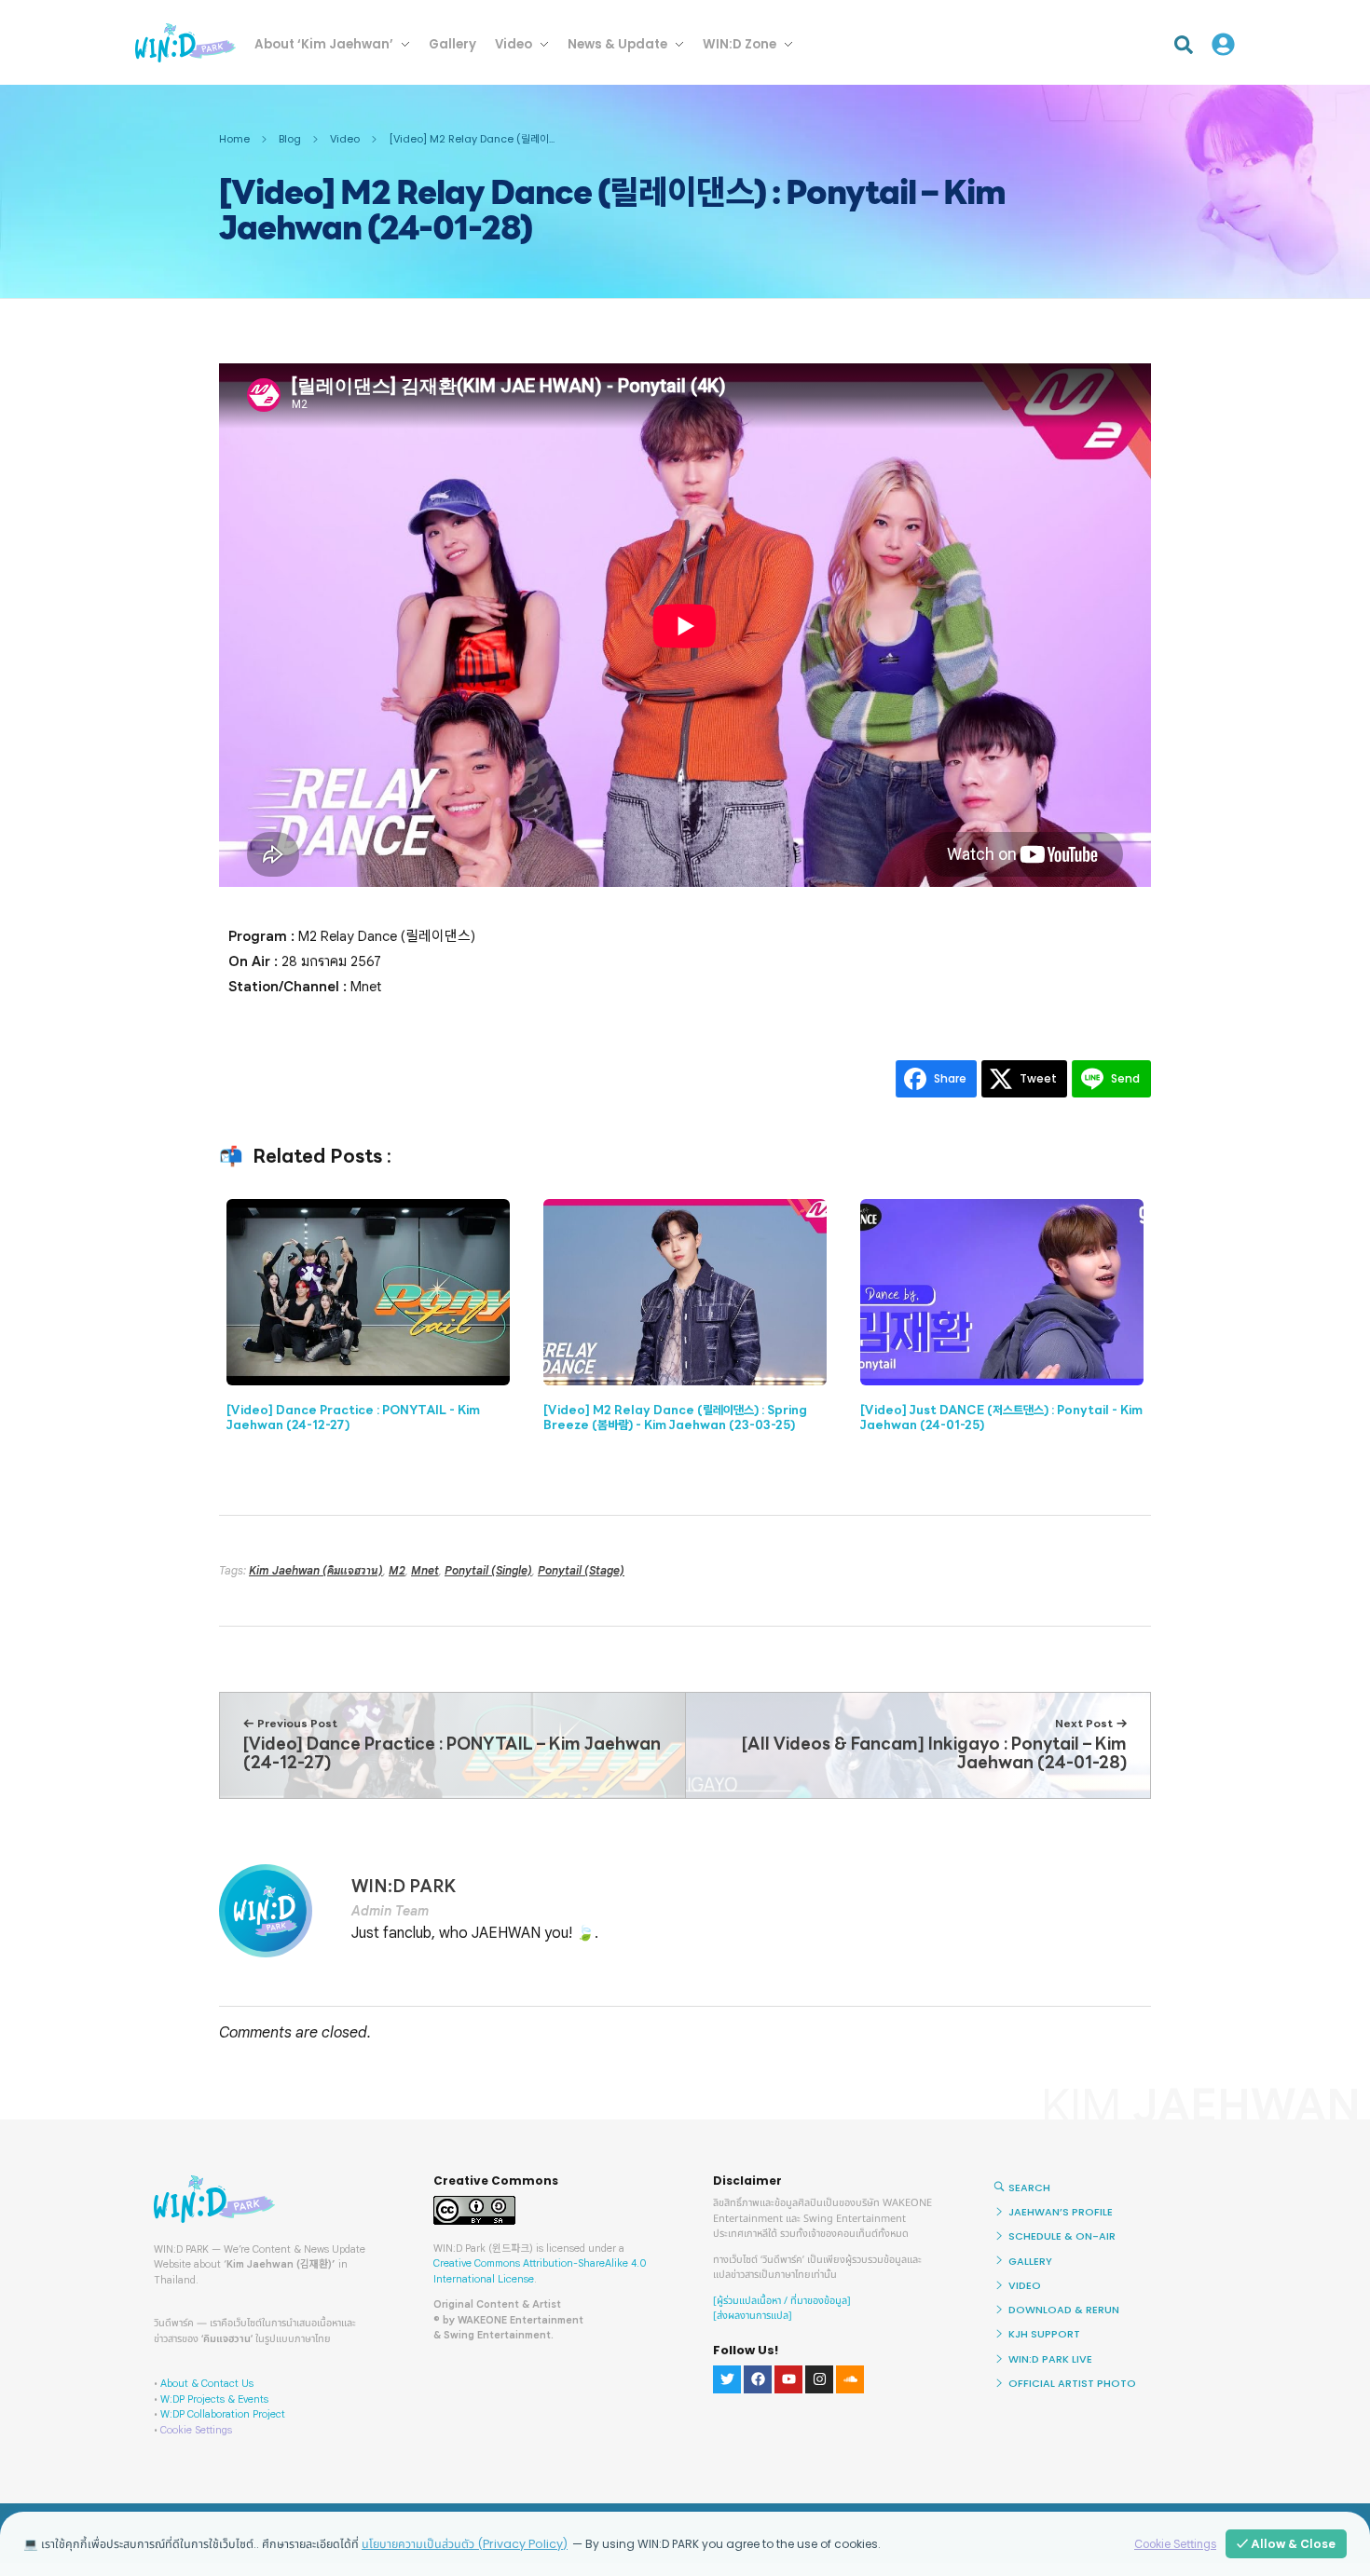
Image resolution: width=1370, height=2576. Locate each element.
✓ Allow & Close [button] (1286, 2544)
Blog (290, 139)
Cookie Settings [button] (196, 2430)
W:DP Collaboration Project (223, 2414)
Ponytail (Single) (488, 1570)
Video (345, 139)
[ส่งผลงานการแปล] (753, 2316)
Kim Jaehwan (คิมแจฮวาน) (316, 1570)
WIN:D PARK (404, 1886)
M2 (397, 1570)
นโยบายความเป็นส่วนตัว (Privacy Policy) (465, 2544)
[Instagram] (819, 2379)
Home (234, 139)
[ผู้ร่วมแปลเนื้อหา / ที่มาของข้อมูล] (782, 2301)
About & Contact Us (207, 2383)
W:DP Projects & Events (214, 2399)
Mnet (425, 1570)
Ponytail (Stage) (581, 1570)
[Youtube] (788, 2379)
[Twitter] (727, 2379)
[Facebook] (758, 2379)
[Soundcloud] (850, 2379)
